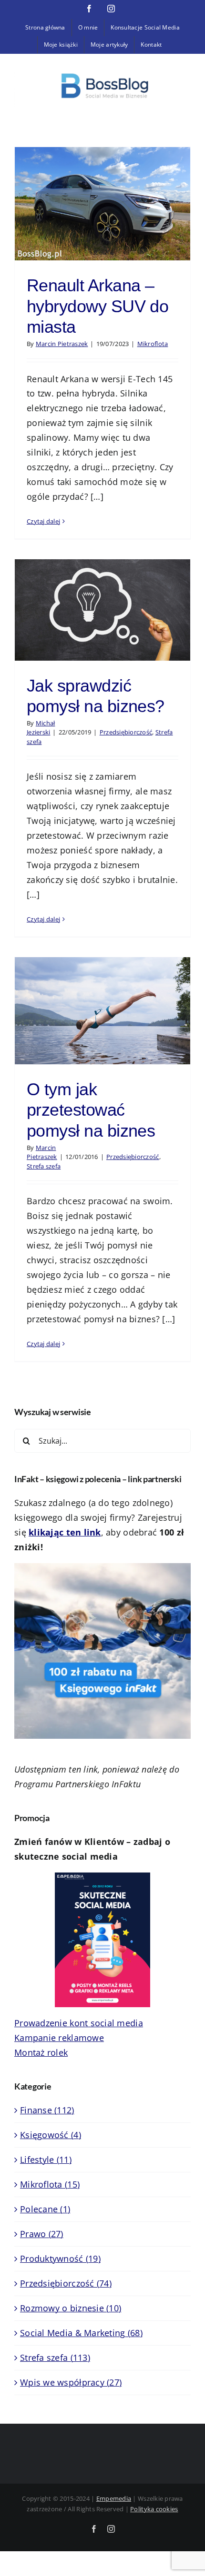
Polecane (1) (45, 2209)
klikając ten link (65, 1532)
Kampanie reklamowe (59, 2038)
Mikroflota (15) (50, 2184)
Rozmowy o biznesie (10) (71, 2308)
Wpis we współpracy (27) (71, 2382)
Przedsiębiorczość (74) (66, 2283)
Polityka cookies (154, 2509)
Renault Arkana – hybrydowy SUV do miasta (97, 306)
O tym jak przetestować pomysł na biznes (91, 1110)
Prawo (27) (42, 2234)
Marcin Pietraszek (62, 344)
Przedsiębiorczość (126, 732)
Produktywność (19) (60, 2259)
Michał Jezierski (41, 728)
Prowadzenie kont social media (79, 2023)
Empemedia (114, 2498)
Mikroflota (153, 344)
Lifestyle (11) (46, 2160)
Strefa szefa (44, 1166)
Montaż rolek (41, 2052)
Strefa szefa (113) (55, 2358)
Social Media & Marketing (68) (81, 2333)
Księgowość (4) (51, 2135)
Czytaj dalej (43, 521)
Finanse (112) (47, 2110)
